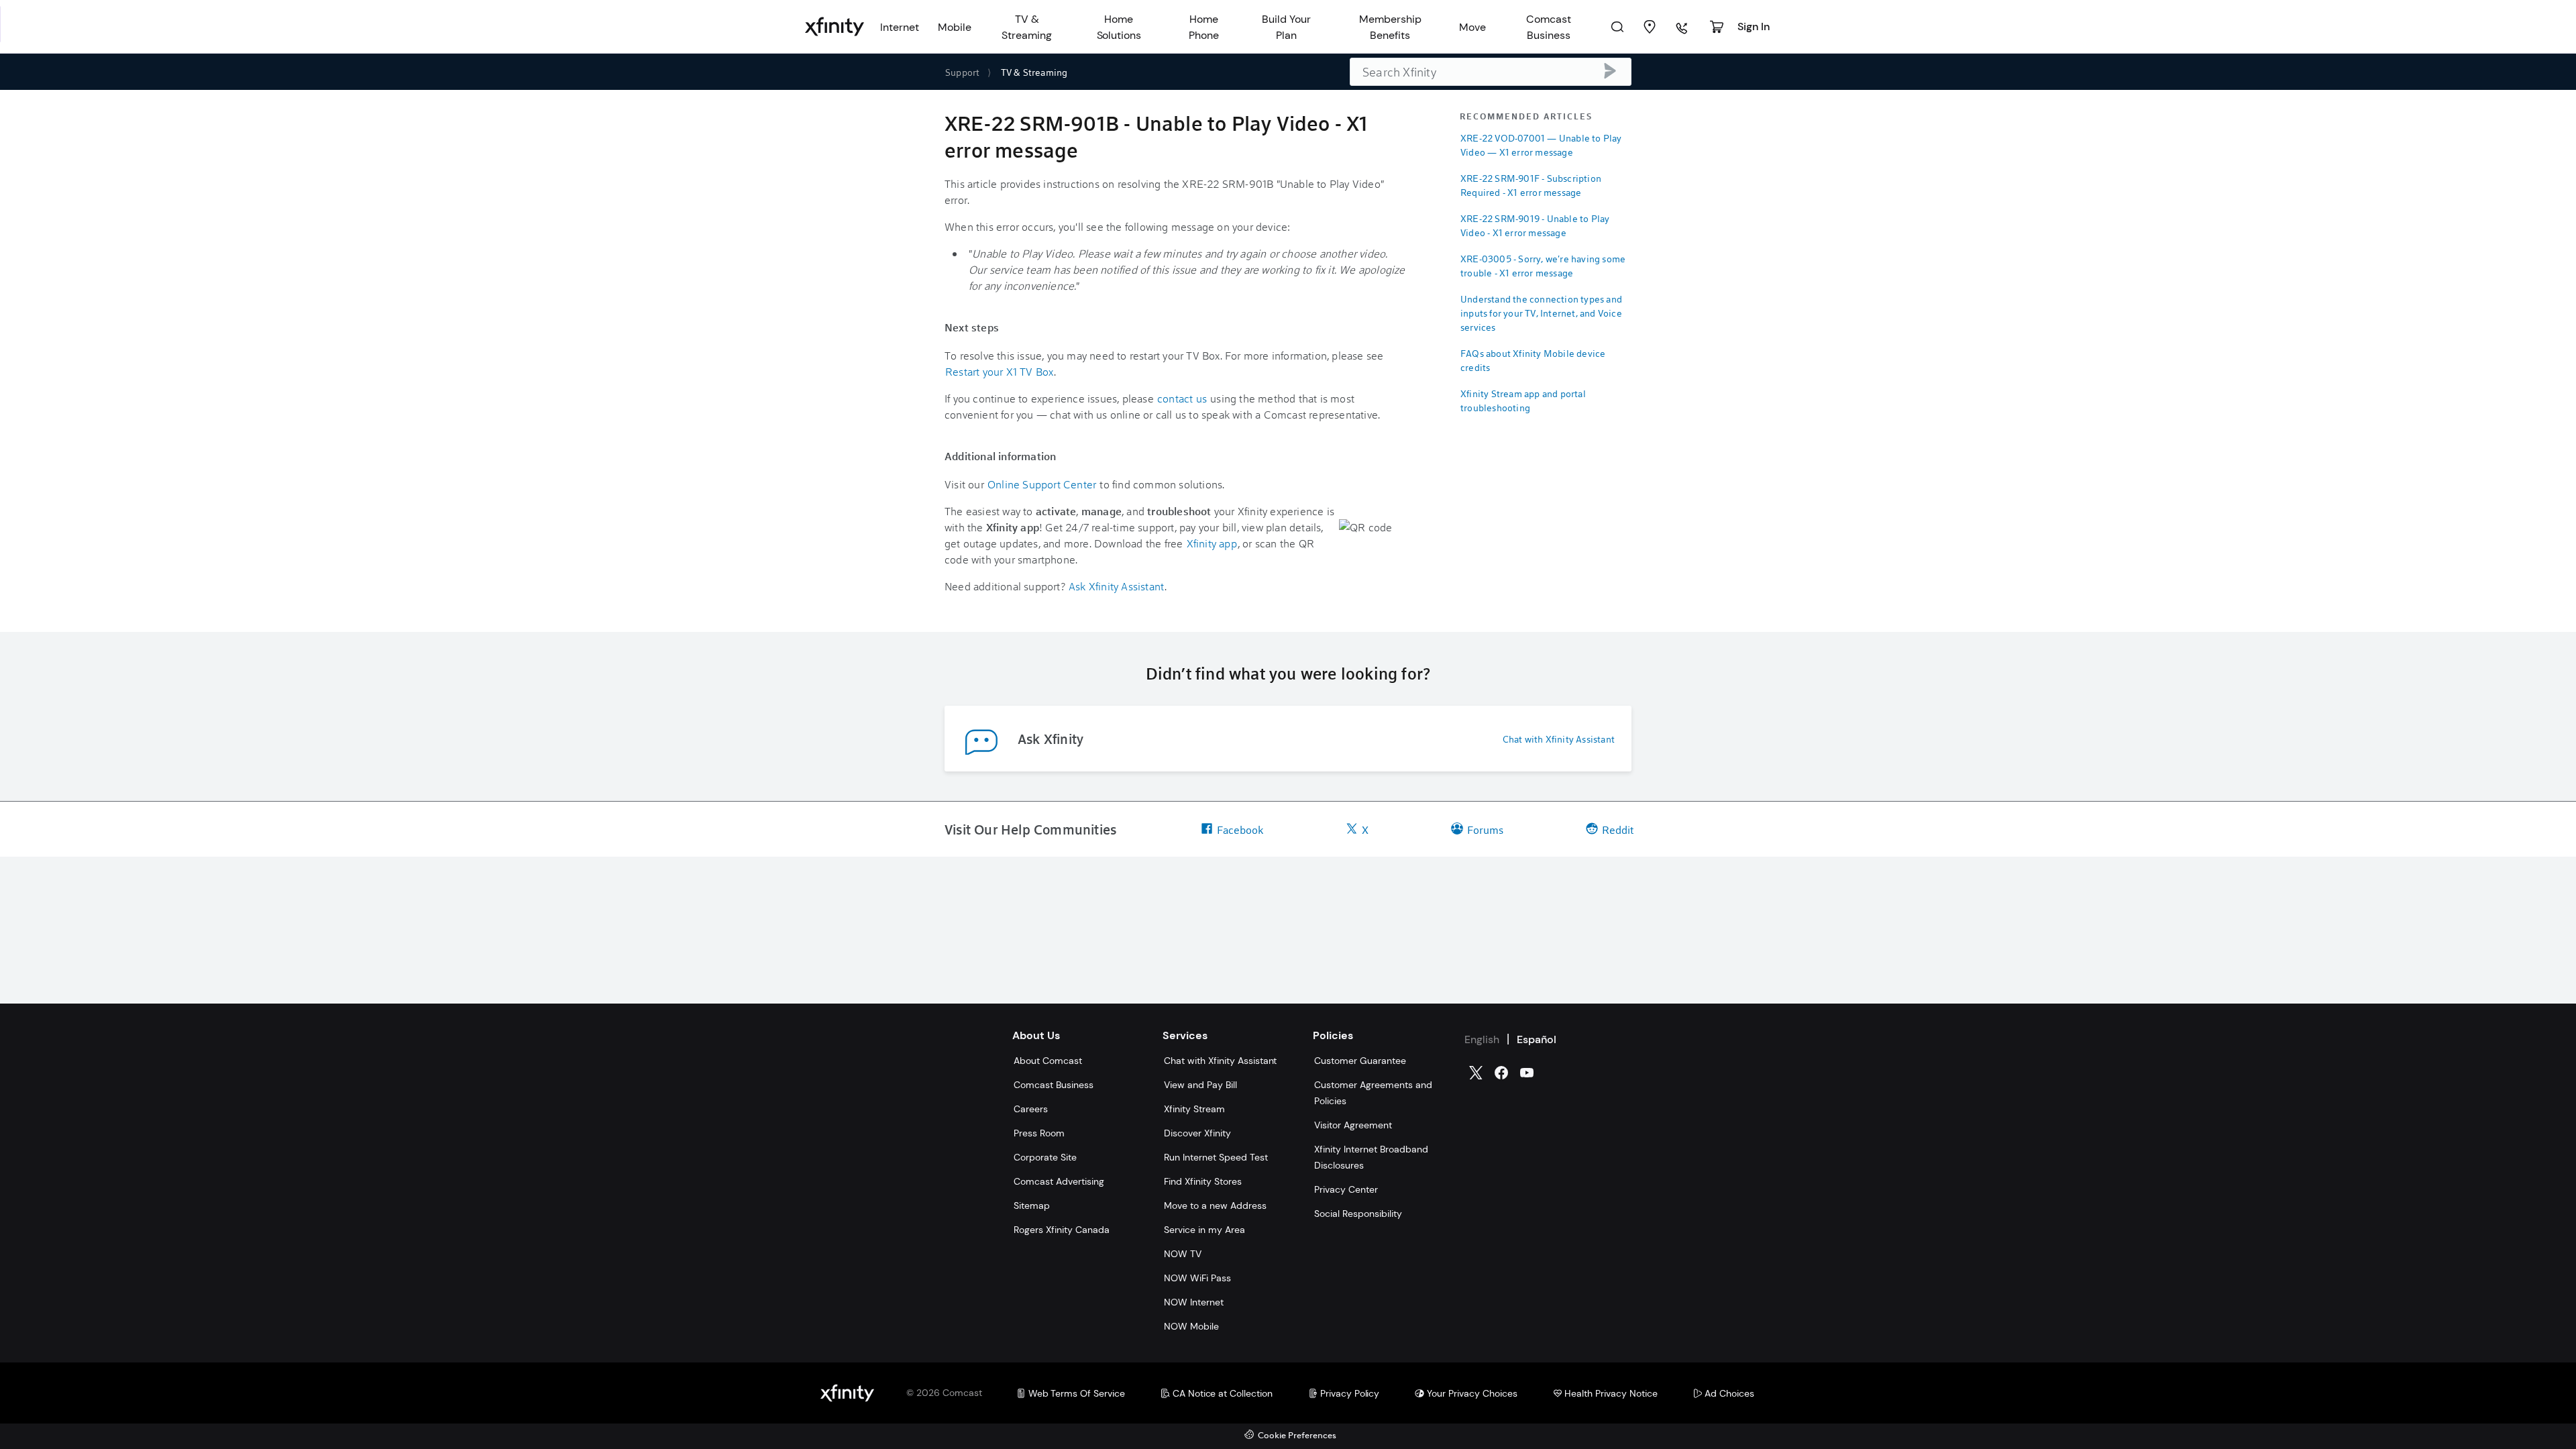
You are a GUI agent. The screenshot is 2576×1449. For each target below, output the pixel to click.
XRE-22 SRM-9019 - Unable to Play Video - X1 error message (1535, 225)
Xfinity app (1212, 543)
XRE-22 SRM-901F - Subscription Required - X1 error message (1531, 185)
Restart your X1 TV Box (999, 371)
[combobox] (1491, 72)
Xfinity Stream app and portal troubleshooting (1523, 400)
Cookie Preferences (1297, 1436)
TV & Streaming (1034, 72)
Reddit (1618, 829)
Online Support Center (1042, 484)
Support (962, 72)
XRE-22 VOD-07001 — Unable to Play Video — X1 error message (1541, 145)
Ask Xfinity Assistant (1116, 586)
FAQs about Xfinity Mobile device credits (1533, 360)
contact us (1182, 398)
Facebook (1240, 829)
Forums (1485, 829)
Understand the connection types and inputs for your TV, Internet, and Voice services (1541, 313)
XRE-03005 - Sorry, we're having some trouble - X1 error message (1543, 266)
